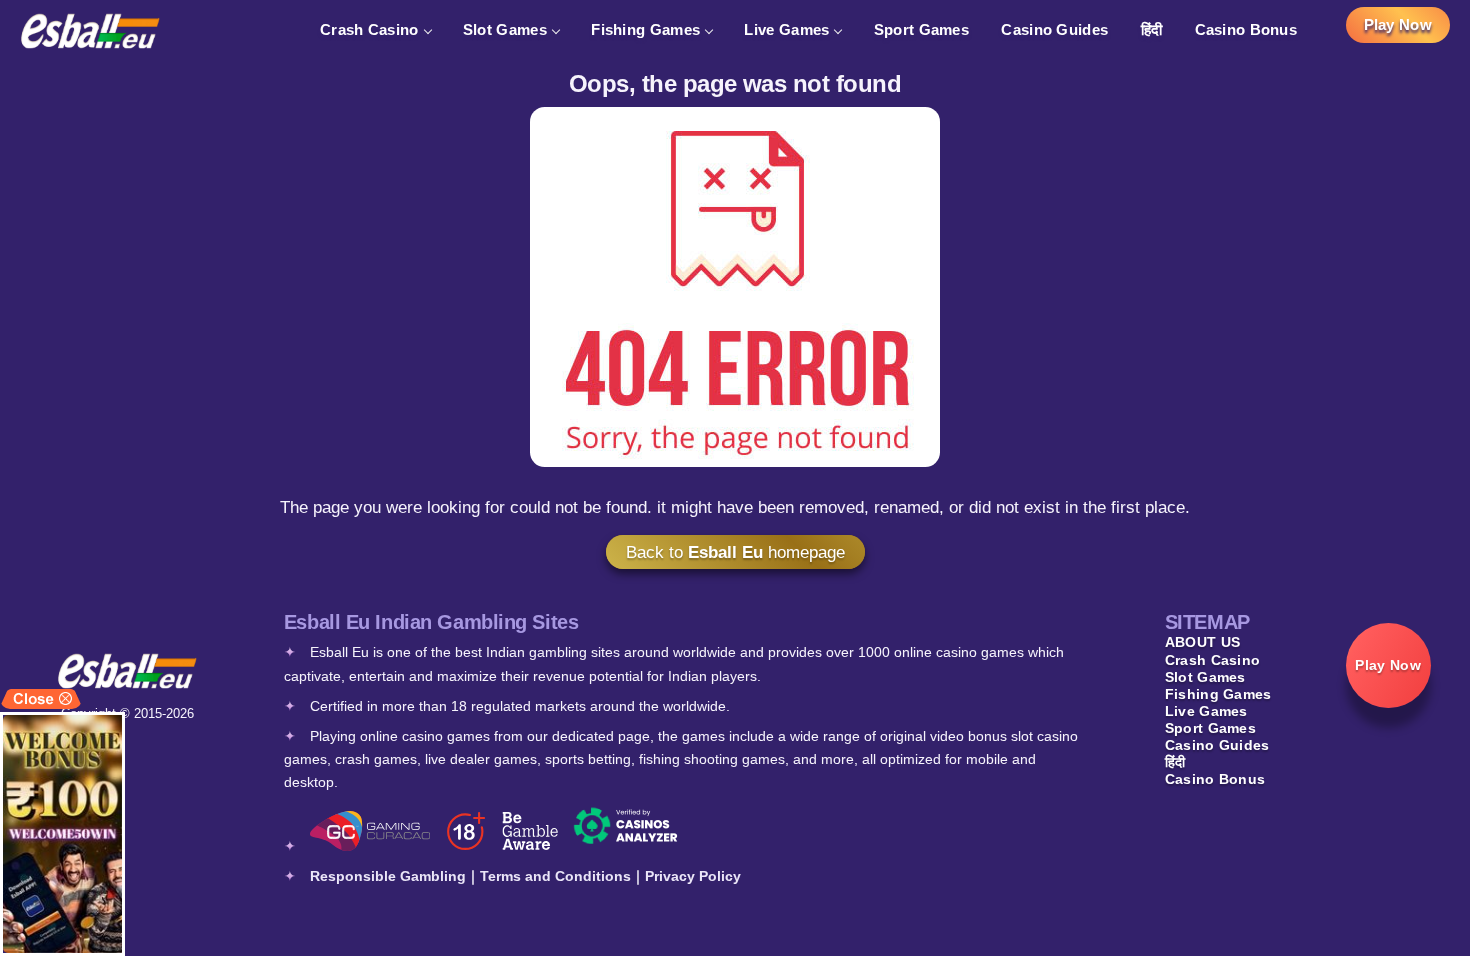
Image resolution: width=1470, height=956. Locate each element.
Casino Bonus (1246, 29)
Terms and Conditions (555, 876)
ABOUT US (1202, 642)
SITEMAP (1207, 622)
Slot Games (505, 29)
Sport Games (921, 29)
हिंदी (1152, 29)
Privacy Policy (693, 876)
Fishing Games (645, 29)
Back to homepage (735, 552)
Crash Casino (369, 29)
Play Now (1398, 24)
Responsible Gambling (388, 876)
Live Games (786, 29)
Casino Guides (1054, 29)
